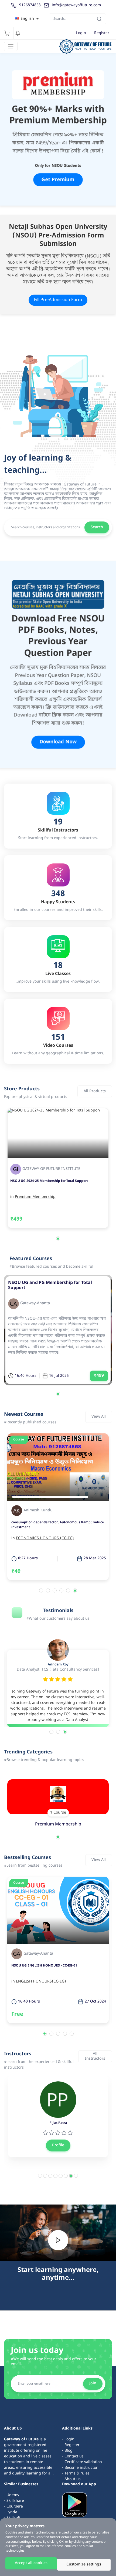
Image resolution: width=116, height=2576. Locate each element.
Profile (58, 2145)
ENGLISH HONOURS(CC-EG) (41, 1982)
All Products (95, 1091)
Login (81, 33)
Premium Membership (35, 1197)
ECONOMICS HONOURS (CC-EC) (45, 1538)
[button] (58, 1239)
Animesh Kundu (38, 1511)
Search (97, 527)
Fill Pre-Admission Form (58, 300)
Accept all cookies (31, 2563)
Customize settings (84, 2564)
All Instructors (95, 2056)
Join (93, 2383)
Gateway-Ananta (35, 1304)
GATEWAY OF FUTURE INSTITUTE (51, 1169)
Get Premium (58, 179)
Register (102, 33)
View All (99, 1417)
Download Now (58, 741)
